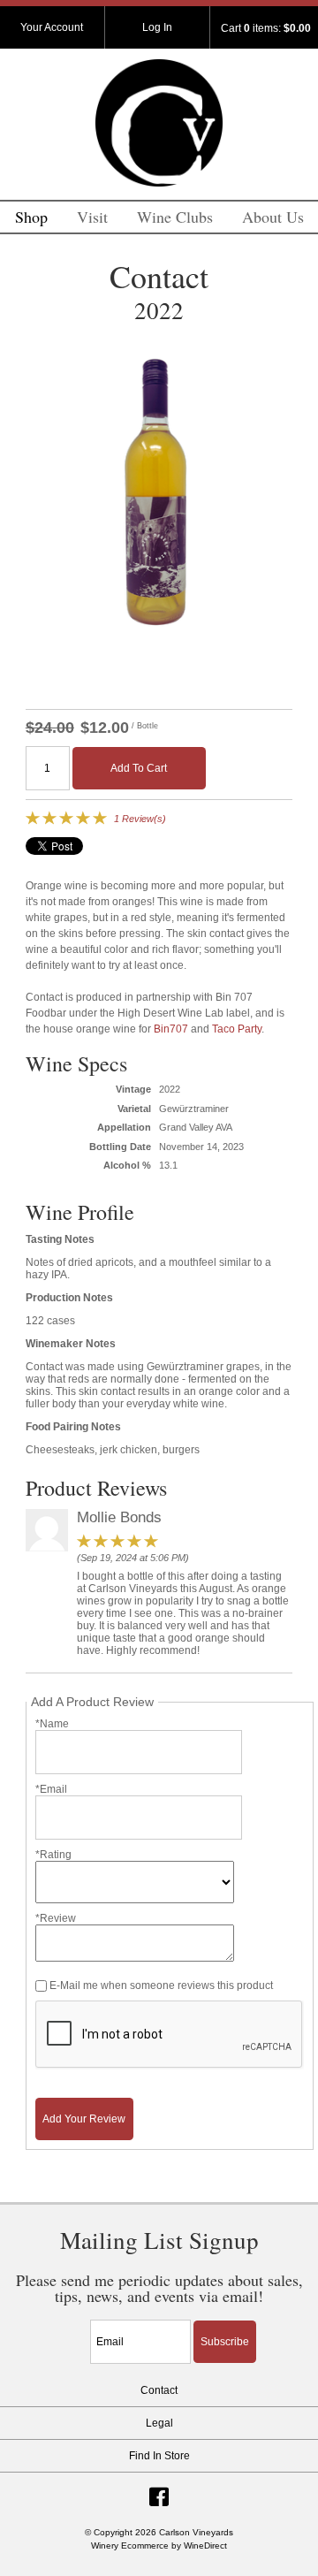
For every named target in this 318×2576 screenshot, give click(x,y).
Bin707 (171, 1029)
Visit (92, 217)
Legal (159, 2423)
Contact (159, 2390)
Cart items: (266, 28)
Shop (31, 217)
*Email (51, 1789)
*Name (52, 1724)
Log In (157, 27)
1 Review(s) (140, 819)
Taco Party (237, 1029)
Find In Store (159, 2456)
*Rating (53, 1855)
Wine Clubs (175, 217)
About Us (273, 217)
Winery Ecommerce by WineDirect (159, 2546)
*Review (56, 1918)
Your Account (52, 27)
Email (75, 2322)
